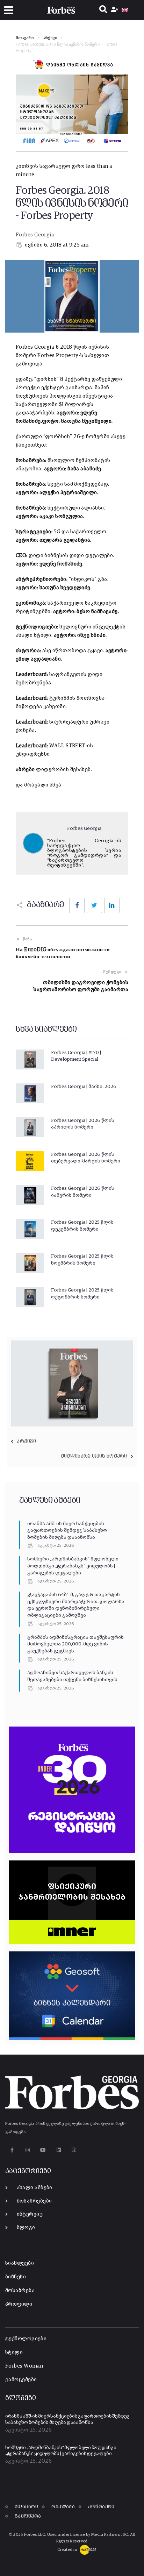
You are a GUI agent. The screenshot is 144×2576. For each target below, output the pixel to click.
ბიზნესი (16, 2277)
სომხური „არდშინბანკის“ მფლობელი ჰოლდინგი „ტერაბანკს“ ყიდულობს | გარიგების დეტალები (73, 1566)
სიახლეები (20, 2263)
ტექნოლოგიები (26, 2339)
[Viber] (74, 2150)
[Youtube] (43, 2150)
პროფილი (19, 2304)
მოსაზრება (20, 2290)
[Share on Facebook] (77, 905)
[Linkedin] (59, 2150)
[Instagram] (27, 2150)
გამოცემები (21, 2380)
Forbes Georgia (35, 235)
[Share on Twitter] (94, 905)
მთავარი (25, 38)
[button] (9, 10)
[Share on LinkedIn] (112, 905)
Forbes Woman (24, 2366)
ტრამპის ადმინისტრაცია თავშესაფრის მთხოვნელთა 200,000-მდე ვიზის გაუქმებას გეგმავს (75, 1644)
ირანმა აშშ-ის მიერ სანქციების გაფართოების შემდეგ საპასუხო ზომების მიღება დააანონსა (67, 1531)
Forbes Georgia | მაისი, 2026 (84, 1087)
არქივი (50, 38)
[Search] (103, 10)
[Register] (116, 10)
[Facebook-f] (12, 2150)
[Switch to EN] (125, 10)
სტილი (14, 2352)
